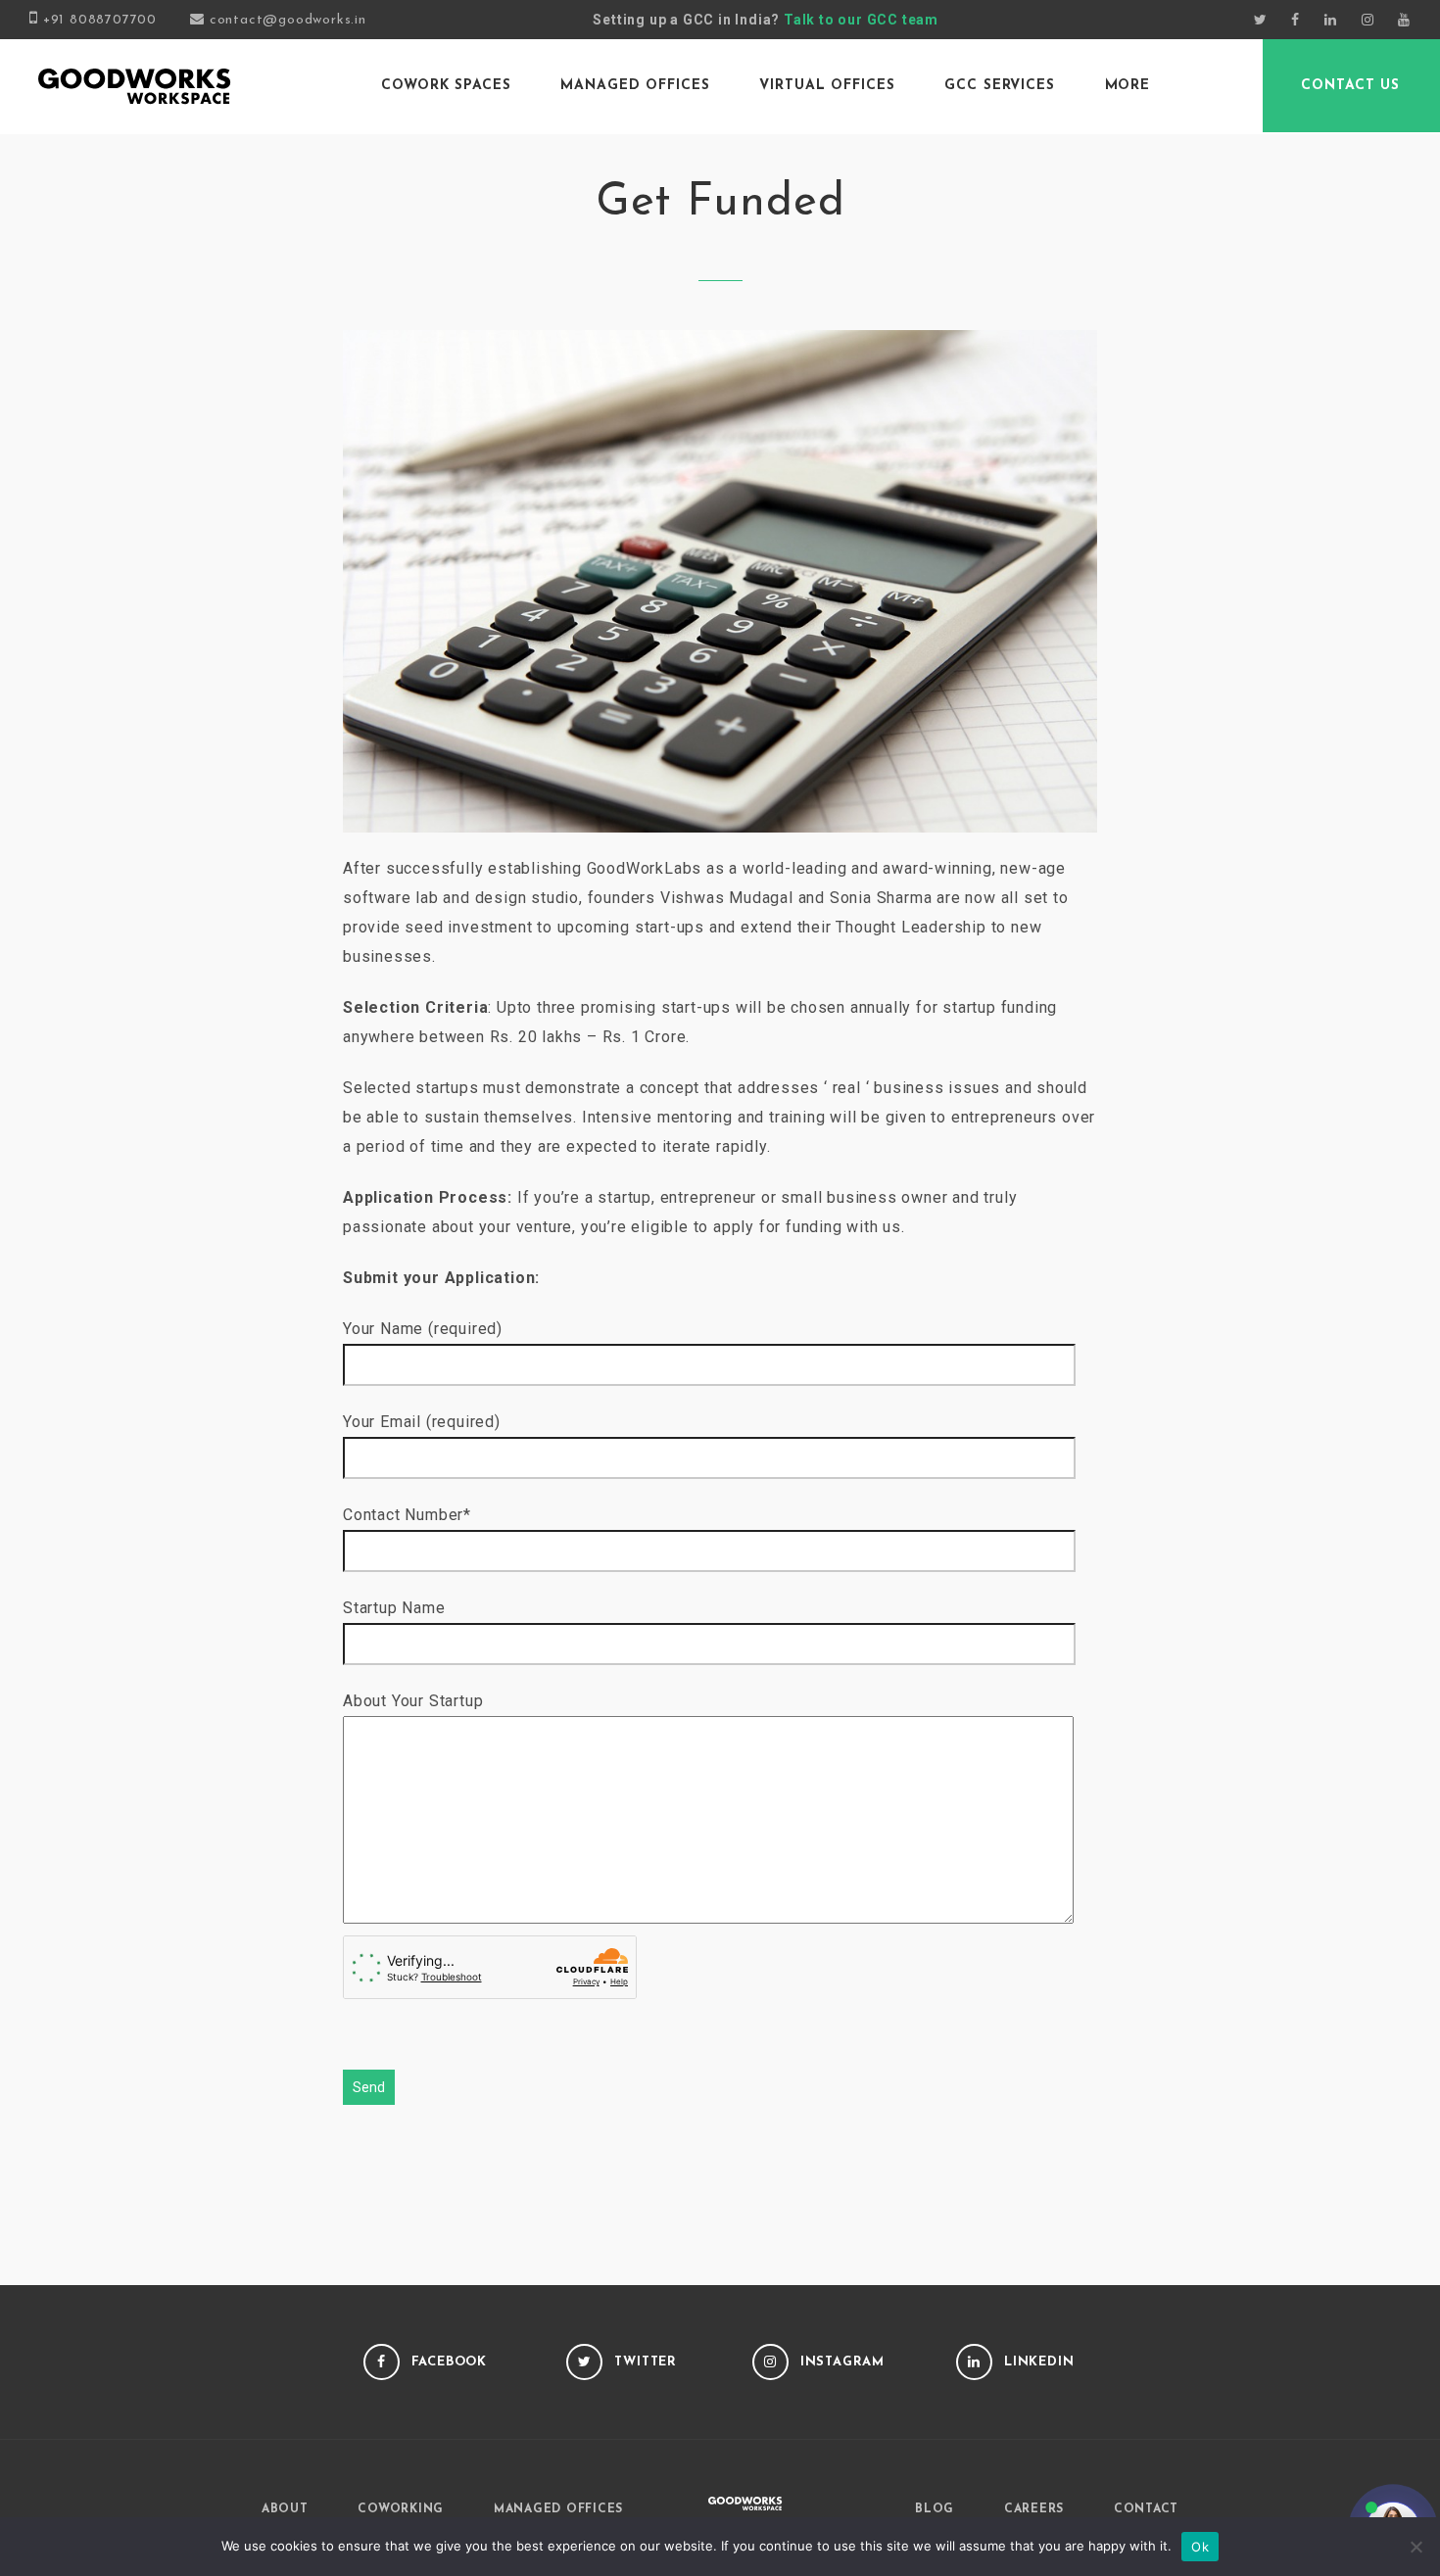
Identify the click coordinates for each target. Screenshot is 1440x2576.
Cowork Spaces (446, 86)
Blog (935, 2509)
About (285, 2509)
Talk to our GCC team (861, 20)
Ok (1200, 2547)
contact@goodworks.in (288, 20)
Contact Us (1350, 86)
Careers (1034, 2509)
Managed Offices (635, 86)
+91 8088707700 (100, 20)
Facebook (450, 2362)
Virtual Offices (827, 86)
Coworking (401, 2509)
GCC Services (1000, 86)
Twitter (646, 2362)
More (1128, 86)
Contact (1146, 2509)
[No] (1416, 2547)
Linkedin (1039, 2362)
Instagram (842, 2362)
